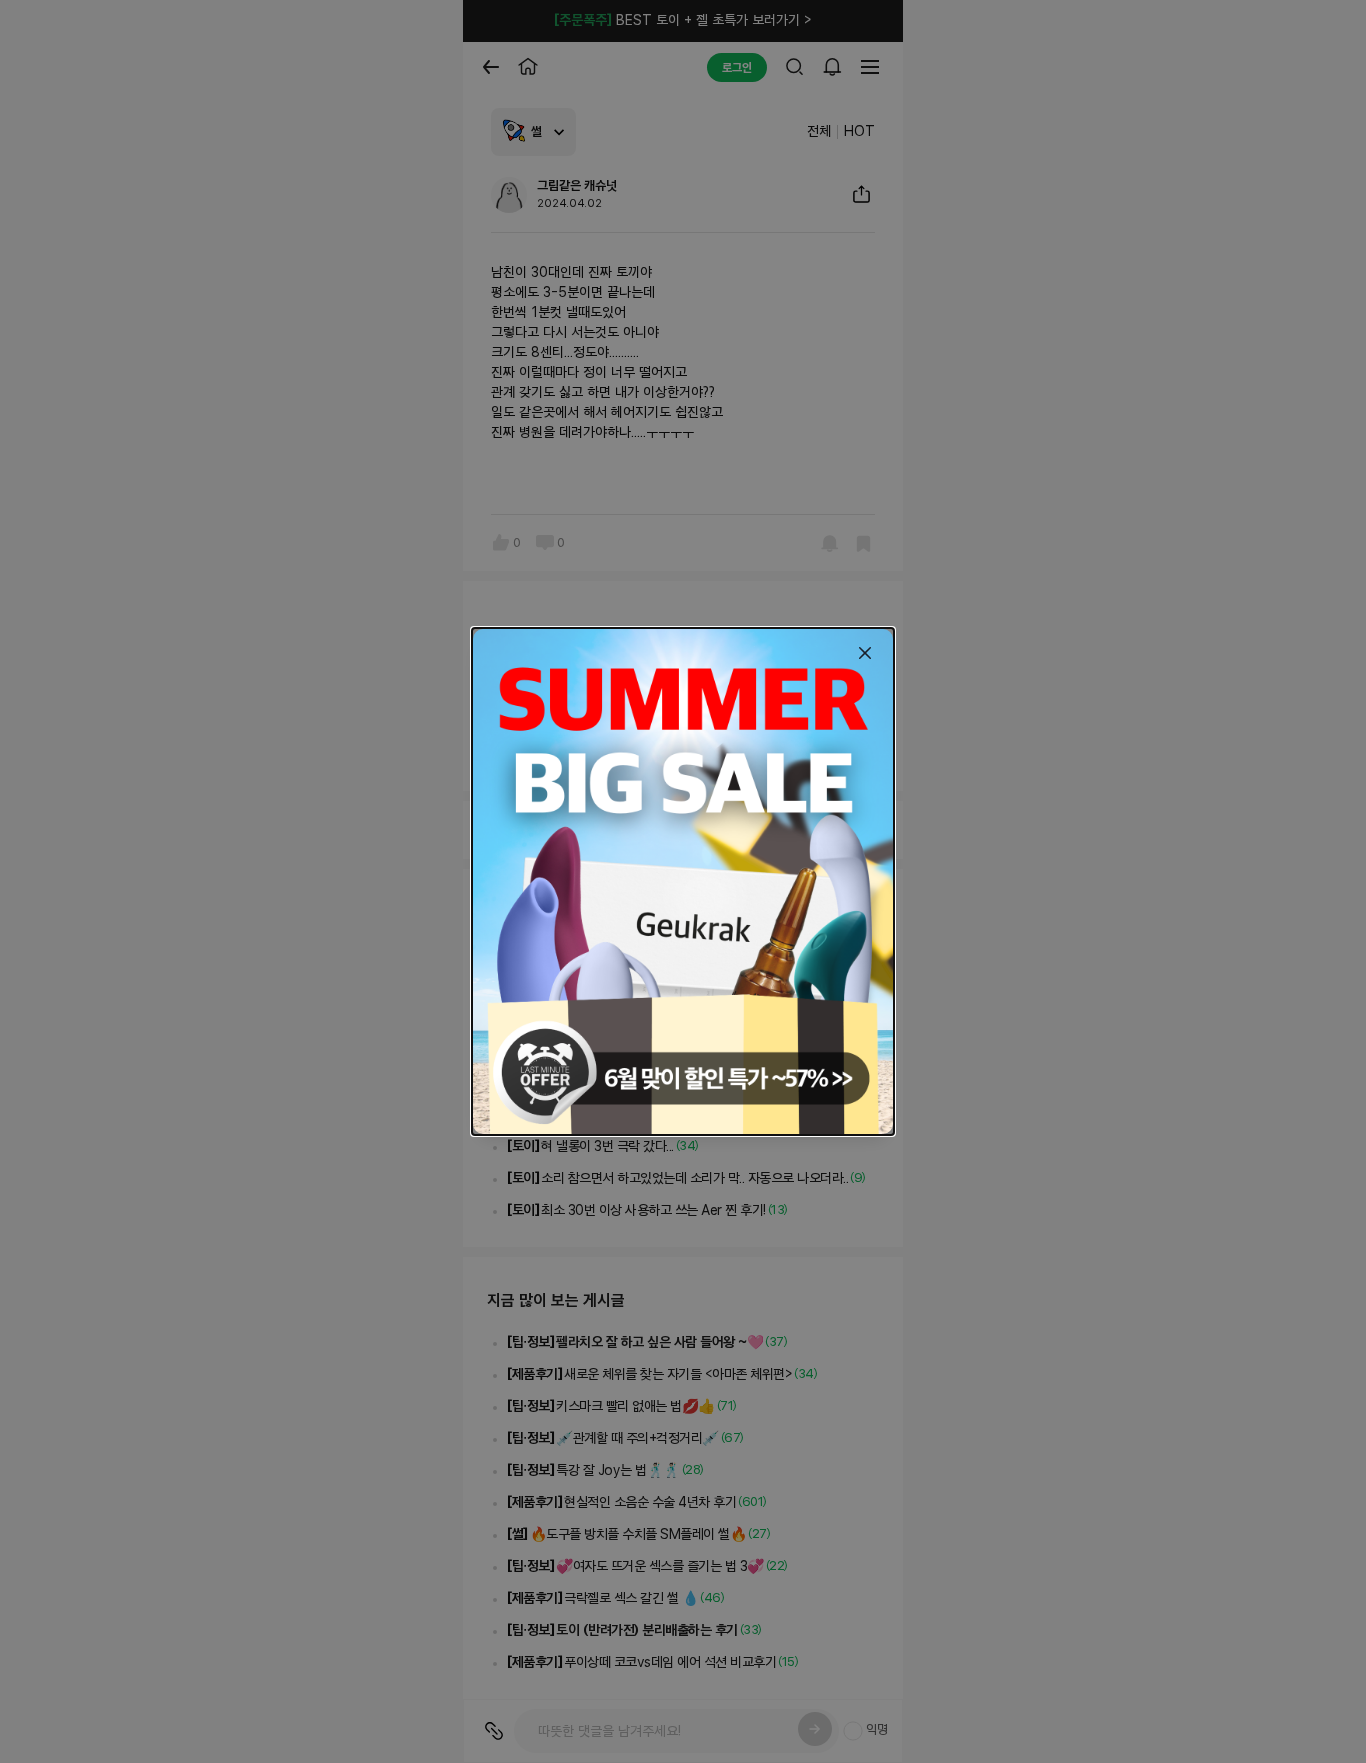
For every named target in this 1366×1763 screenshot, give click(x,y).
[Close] (865, 653)
